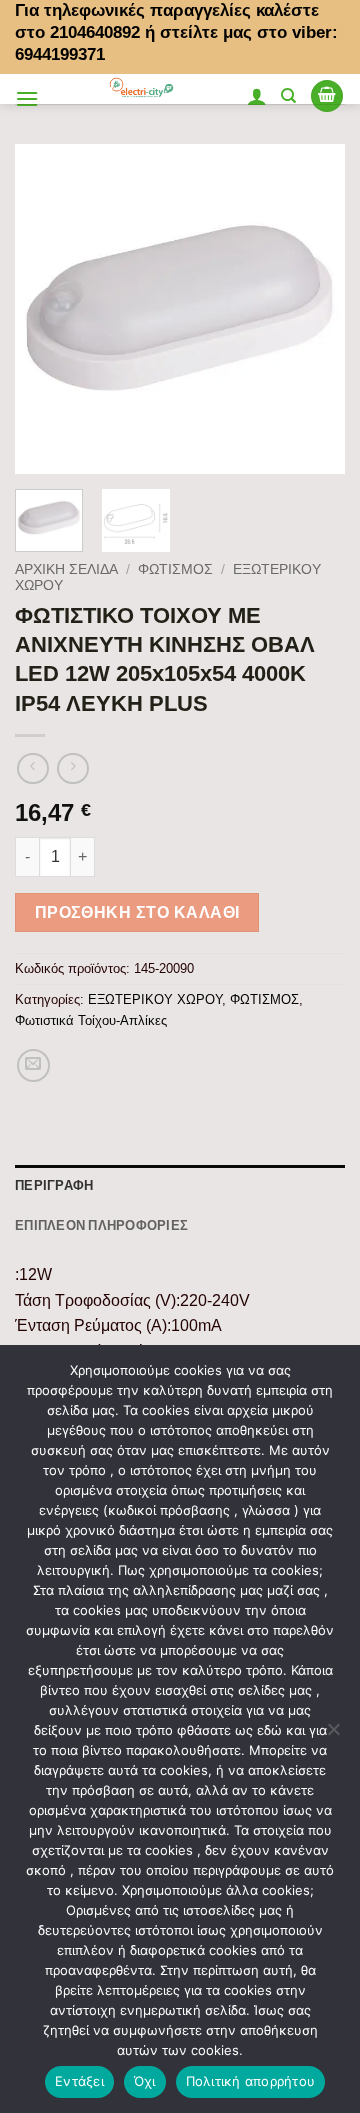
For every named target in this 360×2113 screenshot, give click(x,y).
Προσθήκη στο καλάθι (137, 912)
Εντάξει (79, 2081)
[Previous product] (72, 768)
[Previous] (47, 309)
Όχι (145, 2081)
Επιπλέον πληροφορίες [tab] (101, 1225)
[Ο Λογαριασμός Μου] (257, 96)
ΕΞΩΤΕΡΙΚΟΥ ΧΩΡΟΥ (155, 999)
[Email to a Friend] (33, 1065)
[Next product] (32, 768)
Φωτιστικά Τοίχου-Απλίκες (91, 1020)
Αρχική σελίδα (66, 569)
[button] (27, 98)
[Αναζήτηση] (288, 96)
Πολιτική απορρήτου (251, 2081)
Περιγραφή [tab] (54, 1185)
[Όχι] (333, 1735)
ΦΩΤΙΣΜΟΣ (175, 569)
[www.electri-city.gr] (142, 89)
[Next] (313, 309)
